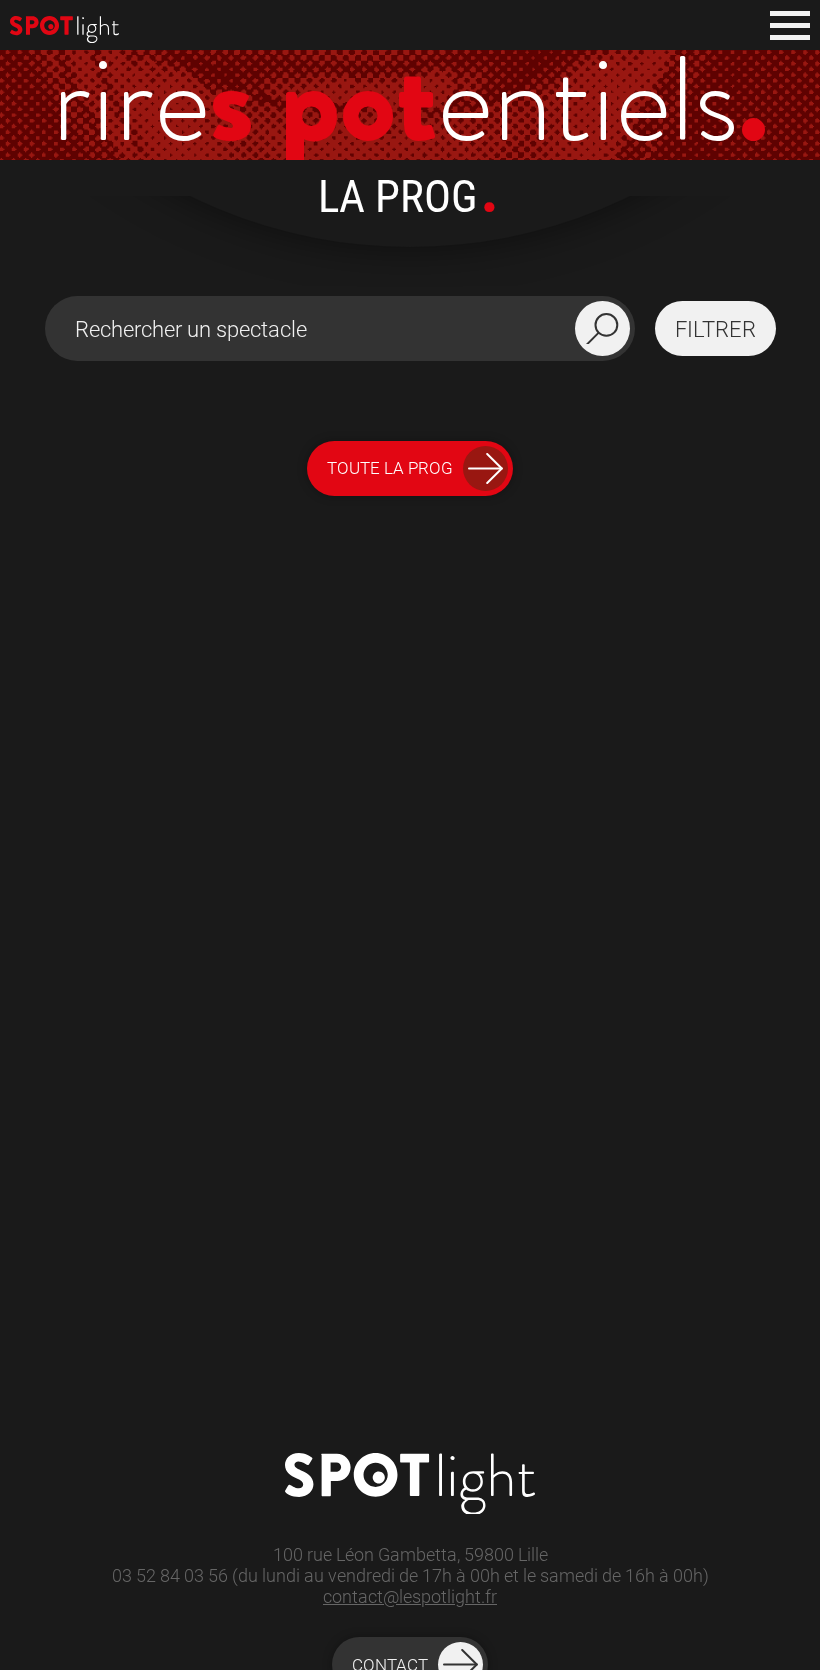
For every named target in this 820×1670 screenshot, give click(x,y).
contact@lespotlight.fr (410, 1596)
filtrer (715, 329)
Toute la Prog (390, 468)
